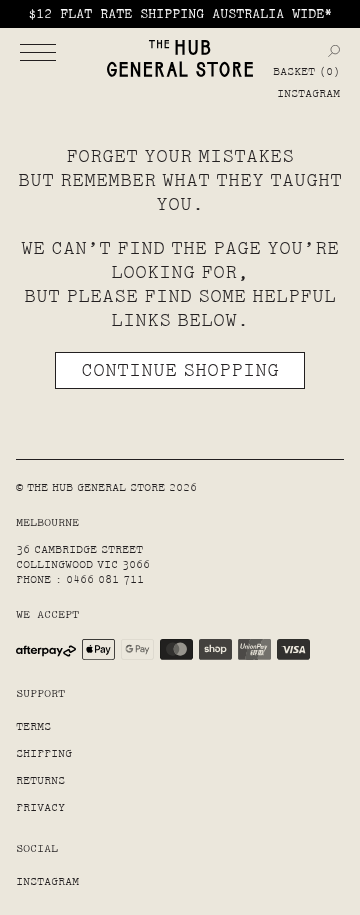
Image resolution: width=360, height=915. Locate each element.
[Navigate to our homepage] (180, 59)
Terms (33, 726)
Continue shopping (180, 370)
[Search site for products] (334, 51)
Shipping (44, 753)
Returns (40, 780)
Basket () (306, 72)
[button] (38, 52)
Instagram (308, 93)
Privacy (40, 807)
